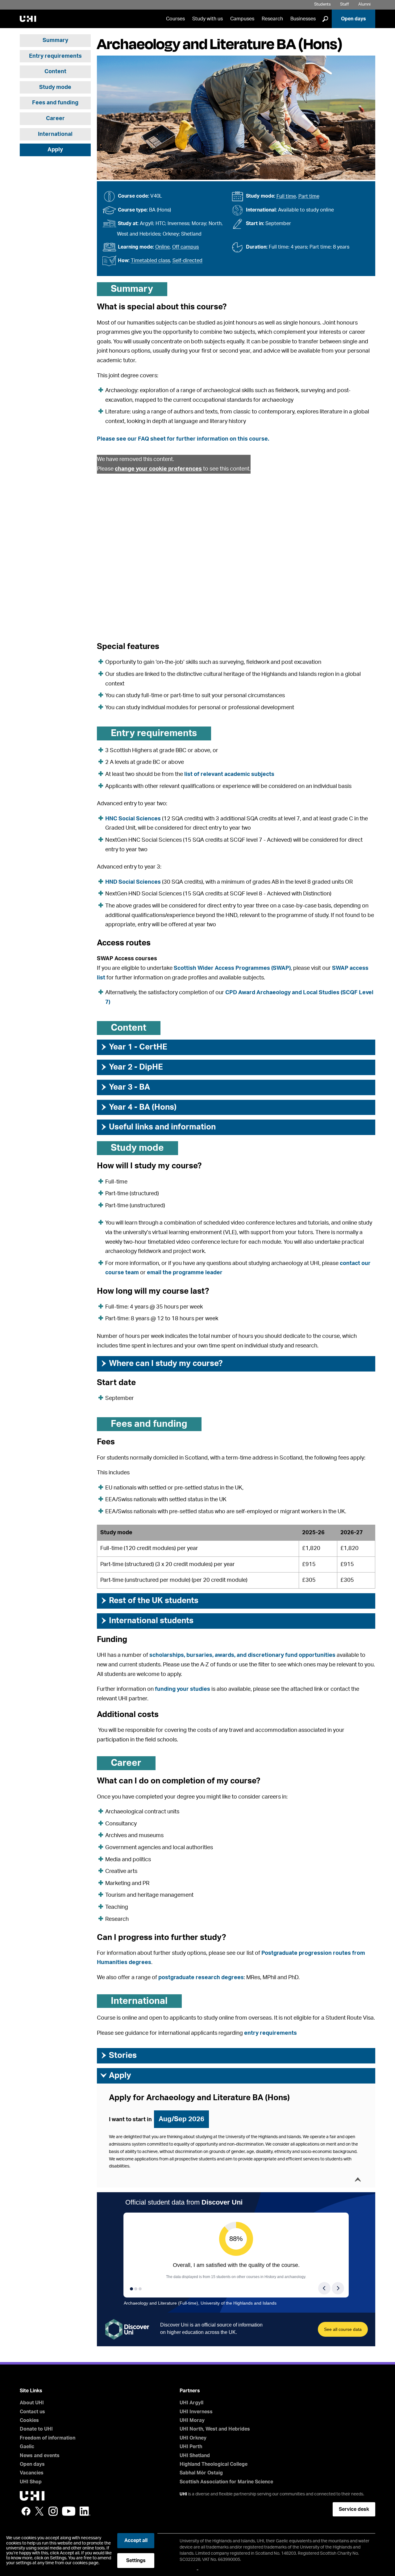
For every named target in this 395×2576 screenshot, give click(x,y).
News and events (40, 2456)
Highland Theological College (214, 2464)
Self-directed (187, 261)
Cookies (29, 2420)
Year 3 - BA (125, 1087)
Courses (175, 19)
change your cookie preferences (158, 469)
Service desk (354, 2509)
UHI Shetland (195, 2456)
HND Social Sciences (133, 882)
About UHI (32, 2403)
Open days (353, 19)
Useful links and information (158, 1127)
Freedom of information (48, 2438)
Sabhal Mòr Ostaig (201, 2473)
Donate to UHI (36, 2429)
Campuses (242, 19)
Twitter (39, 2511)
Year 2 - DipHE (131, 1067)
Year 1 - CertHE (134, 1047)
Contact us (32, 2412)
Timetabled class (150, 261)
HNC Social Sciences (133, 819)
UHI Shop (31, 2482)
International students (147, 1621)
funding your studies (183, 1689)
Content (55, 72)
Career (55, 119)
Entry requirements (55, 56)
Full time (286, 196)
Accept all (136, 2540)
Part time (309, 196)
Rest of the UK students (149, 1601)
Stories (118, 2055)
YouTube (69, 2511)
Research (272, 19)
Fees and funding (55, 103)
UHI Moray (192, 2420)
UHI (183, 2494)
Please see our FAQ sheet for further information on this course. (183, 439)
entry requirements (270, 2033)
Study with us (208, 19)
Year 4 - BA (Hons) (138, 1107)
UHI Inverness (196, 2412)
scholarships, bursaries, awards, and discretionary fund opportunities (242, 1655)
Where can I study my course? (161, 1363)
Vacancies (32, 2473)
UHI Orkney (193, 2438)
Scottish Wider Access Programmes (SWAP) (232, 968)
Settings (136, 2561)
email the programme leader (185, 1273)
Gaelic (27, 2447)
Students (322, 4)
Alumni (364, 4)
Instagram (53, 2511)
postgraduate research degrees (201, 1978)
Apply (55, 150)
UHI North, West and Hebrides (215, 2429)
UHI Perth (191, 2447)
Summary (55, 40)
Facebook (26, 2511)
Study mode (55, 87)
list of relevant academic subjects (229, 774)
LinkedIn (85, 2511)
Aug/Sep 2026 (181, 2119)
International (55, 134)
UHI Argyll (191, 2403)
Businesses (303, 19)
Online (162, 247)
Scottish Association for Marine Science (226, 2482)
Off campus (185, 247)
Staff (345, 4)
